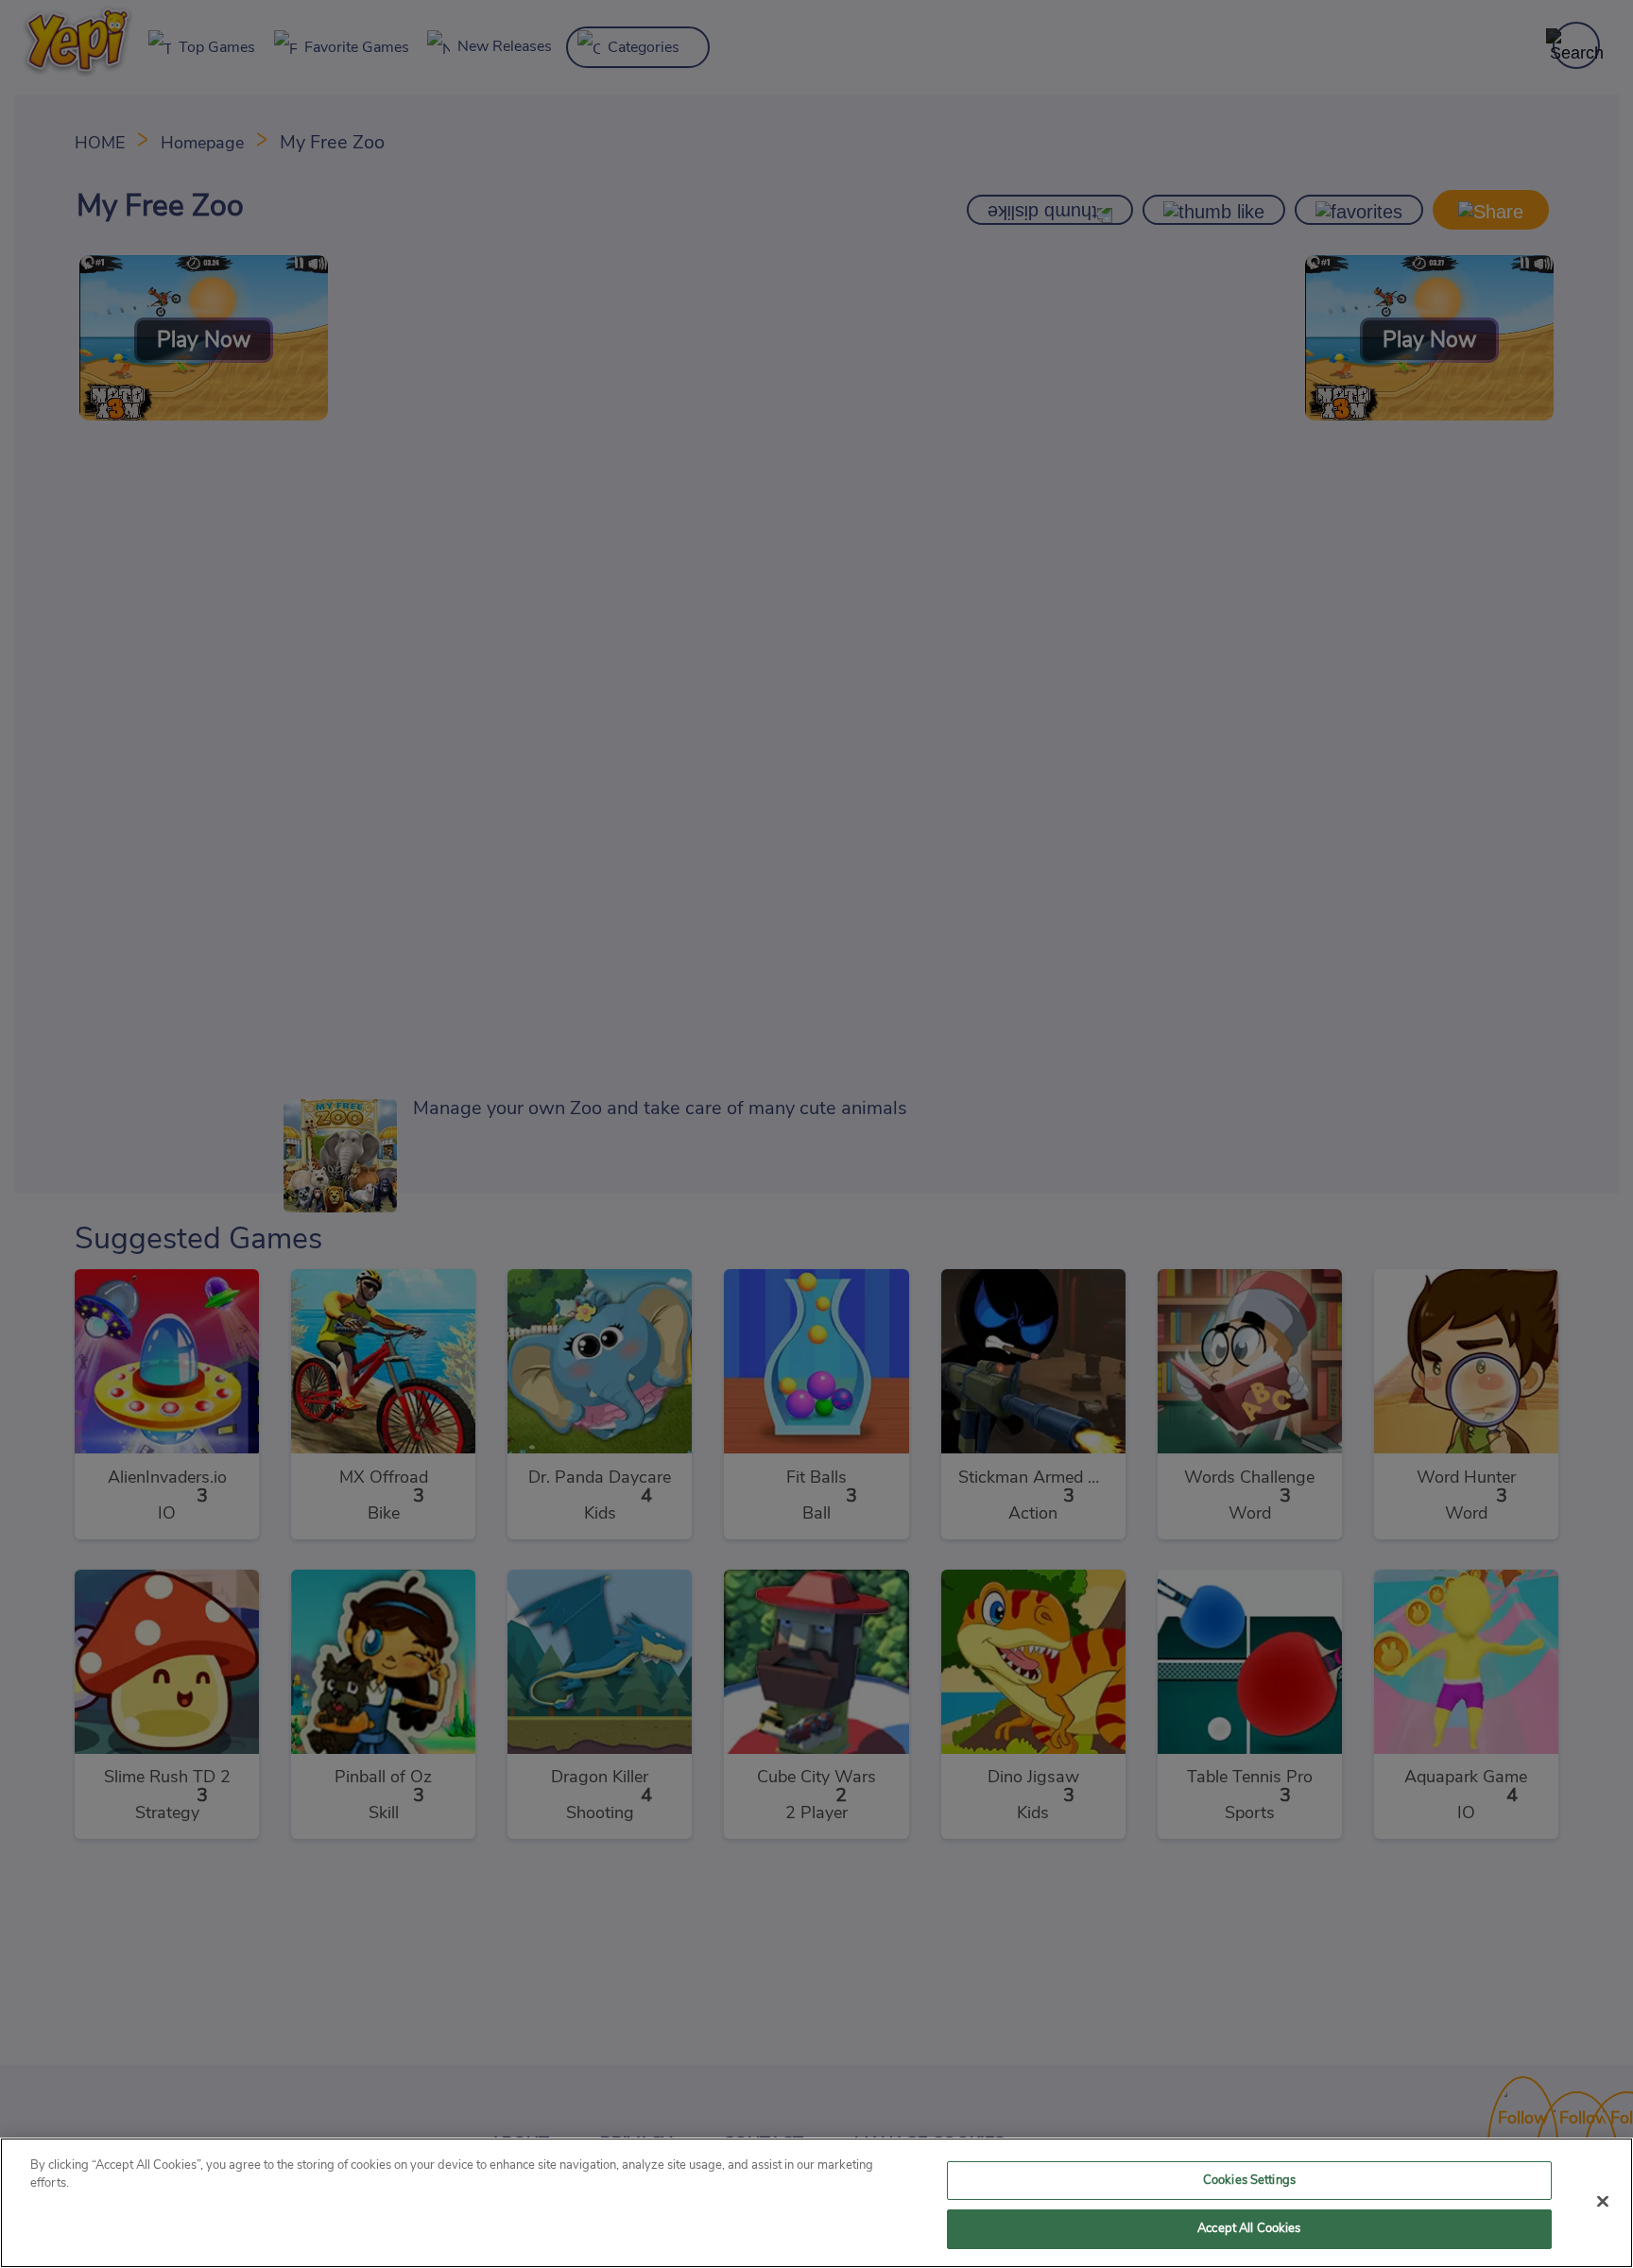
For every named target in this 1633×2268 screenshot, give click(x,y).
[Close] (1603, 2201)
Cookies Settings (1249, 2181)
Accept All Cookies (1249, 2229)
